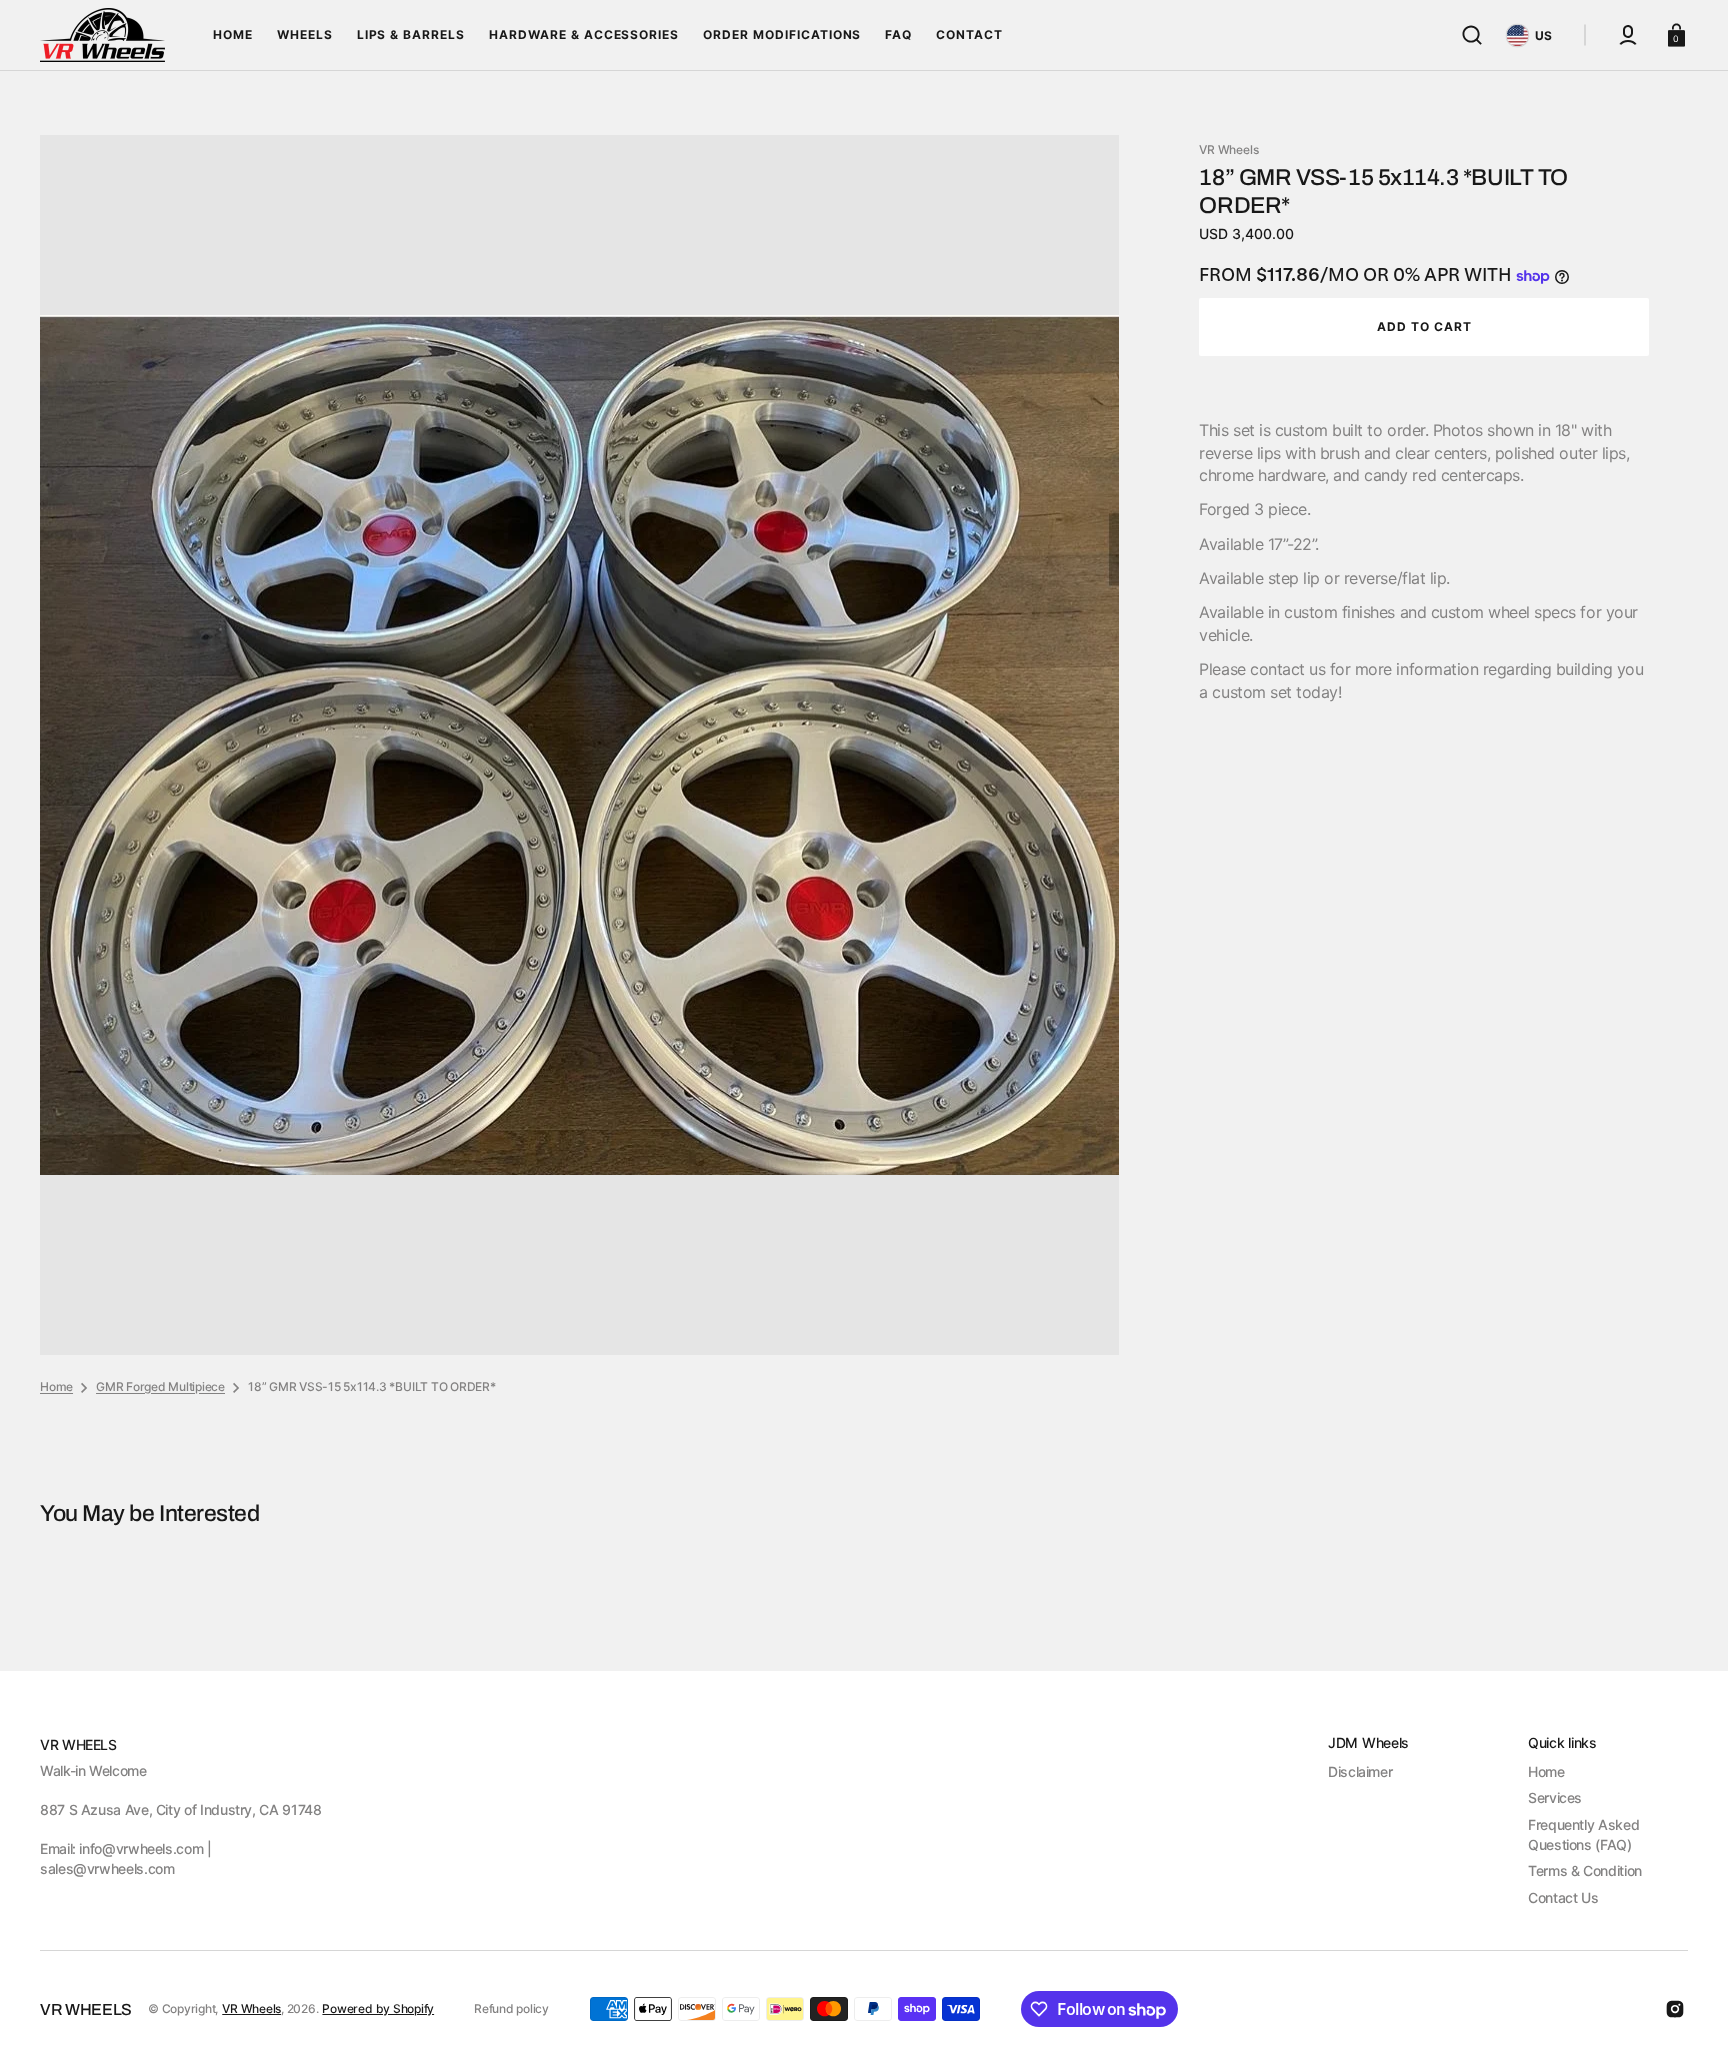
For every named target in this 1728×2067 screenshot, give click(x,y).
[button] (1472, 35)
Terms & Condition (1585, 1870)
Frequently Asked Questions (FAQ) (1583, 1834)
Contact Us (1563, 1897)
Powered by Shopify (378, 2008)
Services (1555, 1797)
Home (56, 1386)
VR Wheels (251, 2008)
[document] (579, 745)
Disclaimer (1360, 1771)
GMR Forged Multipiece (160, 1386)
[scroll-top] (1685, 2024)
